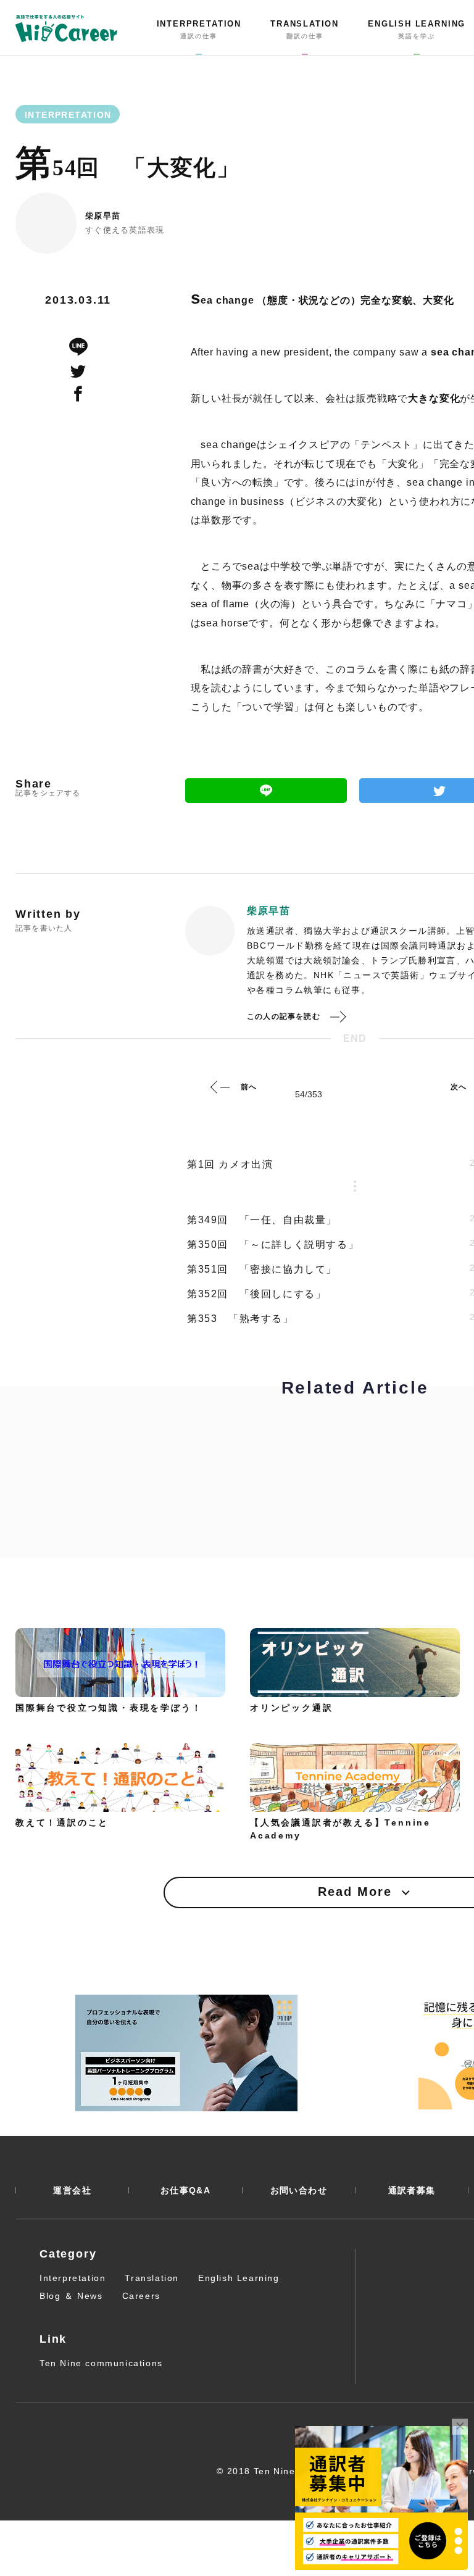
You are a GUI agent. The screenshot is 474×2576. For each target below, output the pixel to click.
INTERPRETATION (199, 30)
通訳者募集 (412, 2190)
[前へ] (220, 1087)
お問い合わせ (299, 2190)
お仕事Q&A (185, 2190)
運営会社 (72, 2190)
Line (266, 791)
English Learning (239, 2278)
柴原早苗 (103, 216)
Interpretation (73, 2278)
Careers (141, 2296)
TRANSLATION (305, 30)
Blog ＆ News (71, 2296)
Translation (152, 2278)
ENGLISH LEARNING (417, 30)
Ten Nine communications (101, 2363)
